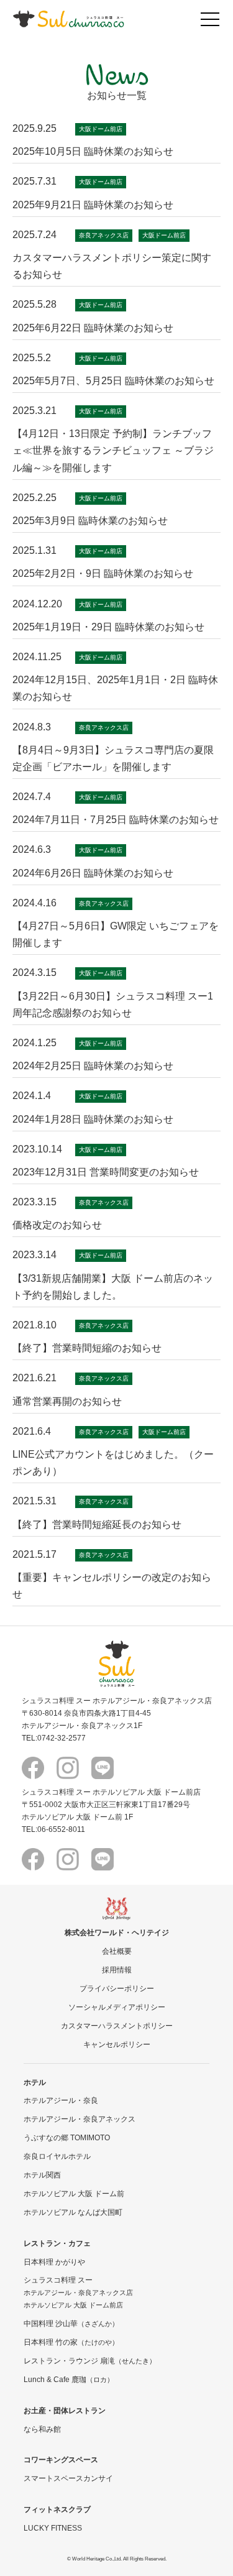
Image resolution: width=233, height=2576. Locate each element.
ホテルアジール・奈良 (61, 2100)
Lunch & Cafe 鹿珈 (69, 2379)
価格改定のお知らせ (57, 1225)
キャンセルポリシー (117, 2044)
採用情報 (117, 1970)
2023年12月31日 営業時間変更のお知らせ (106, 1172)
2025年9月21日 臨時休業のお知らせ (93, 205)
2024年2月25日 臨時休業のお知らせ (93, 1066)
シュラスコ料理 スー (58, 2280)
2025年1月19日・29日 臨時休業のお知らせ (108, 627)
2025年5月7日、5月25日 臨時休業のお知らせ (113, 381)
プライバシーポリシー (117, 1988)
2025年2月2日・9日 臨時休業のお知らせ (103, 573)
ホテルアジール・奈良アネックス (80, 2119)
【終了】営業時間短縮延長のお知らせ (97, 1525)
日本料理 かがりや (54, 2262)
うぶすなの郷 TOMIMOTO (67, 2137)
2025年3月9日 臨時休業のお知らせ (90, 521)
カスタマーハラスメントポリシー (117, 2026)
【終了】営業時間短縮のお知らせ (87, 1348)
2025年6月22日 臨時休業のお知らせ (93, 328)
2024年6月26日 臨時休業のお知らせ (93, 873)
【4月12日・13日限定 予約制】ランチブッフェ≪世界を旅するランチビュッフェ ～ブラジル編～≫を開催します (113, 450)
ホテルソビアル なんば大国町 (73, 2212)
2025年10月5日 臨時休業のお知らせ (93, 151)
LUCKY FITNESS (53, 2528)
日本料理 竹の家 (71, 2342)
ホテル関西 (42, 2175)
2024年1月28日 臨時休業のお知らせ (93, 1119)
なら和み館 (42, 2429)
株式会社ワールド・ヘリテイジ (117, 1932)
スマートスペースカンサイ (68, 2478)
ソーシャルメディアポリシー (117, 2007)
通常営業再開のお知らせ (67, 1401)
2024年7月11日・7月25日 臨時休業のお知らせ (116, 820)
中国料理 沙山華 (71, 2323)
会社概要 (117, 1951)
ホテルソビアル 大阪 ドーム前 (74, 2193)
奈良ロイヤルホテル (57, 2156)
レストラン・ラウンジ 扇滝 (90, 2361)
